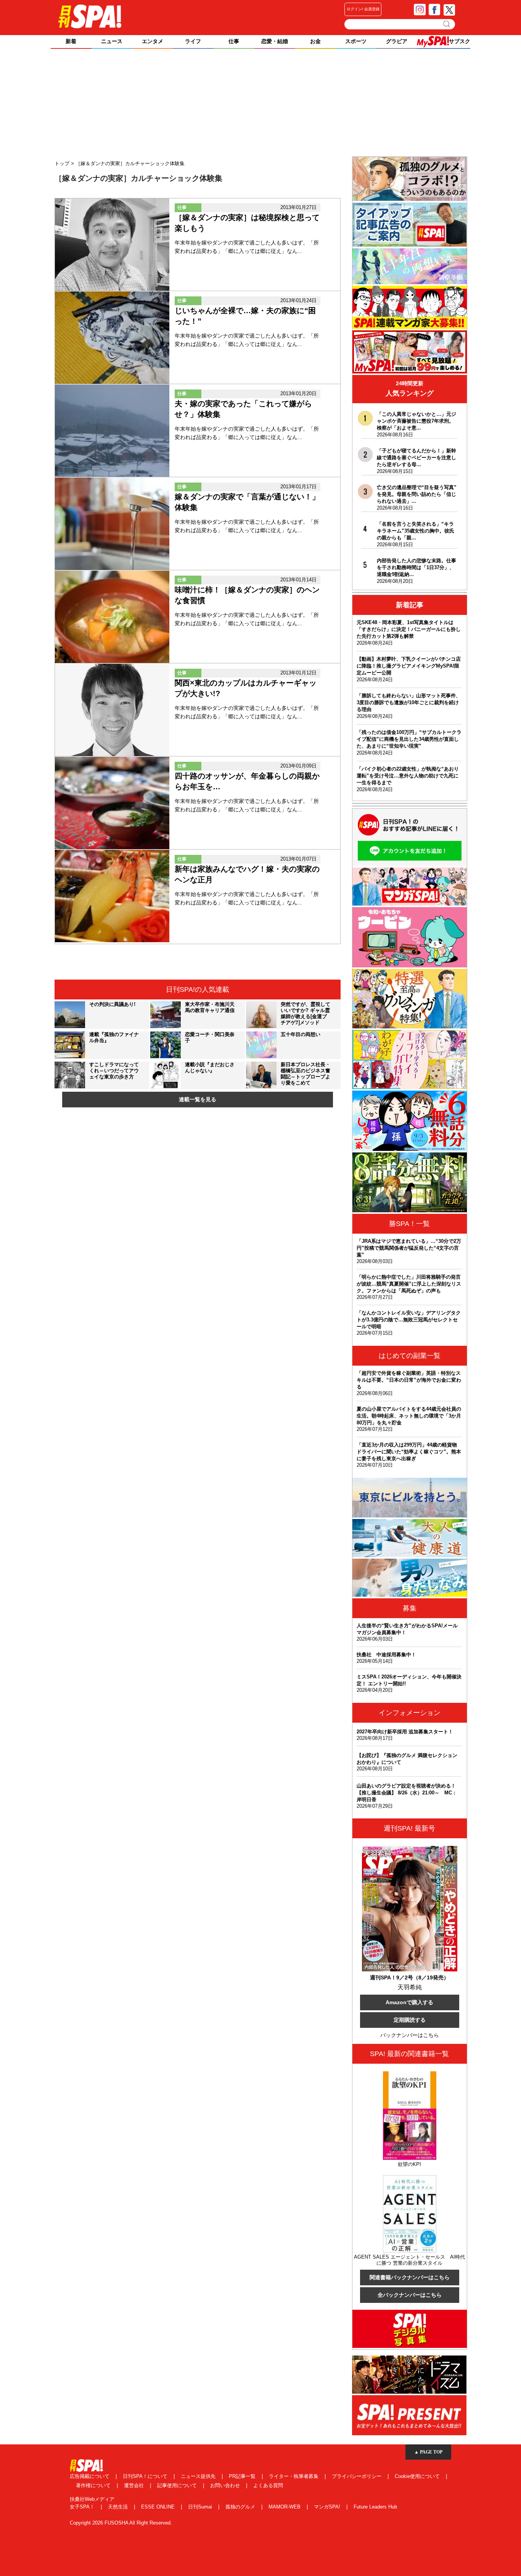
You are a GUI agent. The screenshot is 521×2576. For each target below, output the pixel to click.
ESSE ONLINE (159, 2507)
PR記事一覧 (243, 2476)
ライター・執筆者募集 (294, 2476)
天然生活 (119, 2507)
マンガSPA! (328, 2507)
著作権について (94, 2485)
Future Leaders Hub (375, 2507)
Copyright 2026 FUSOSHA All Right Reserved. (121, 2523)
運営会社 (135, 2485)
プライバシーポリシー (357, 2476)
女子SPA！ (83, 2507)
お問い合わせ (226, 2485)
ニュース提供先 (199, 2476)
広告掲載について (90, 2476)
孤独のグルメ (241, 2507)
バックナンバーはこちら (410, 2035)
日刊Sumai (201, 2507)
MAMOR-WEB (285, 2507)
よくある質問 (268, 2485)
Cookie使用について (418, 2476)
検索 (447, 24)
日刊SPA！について (146, 2476)
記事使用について (178, 2485)
